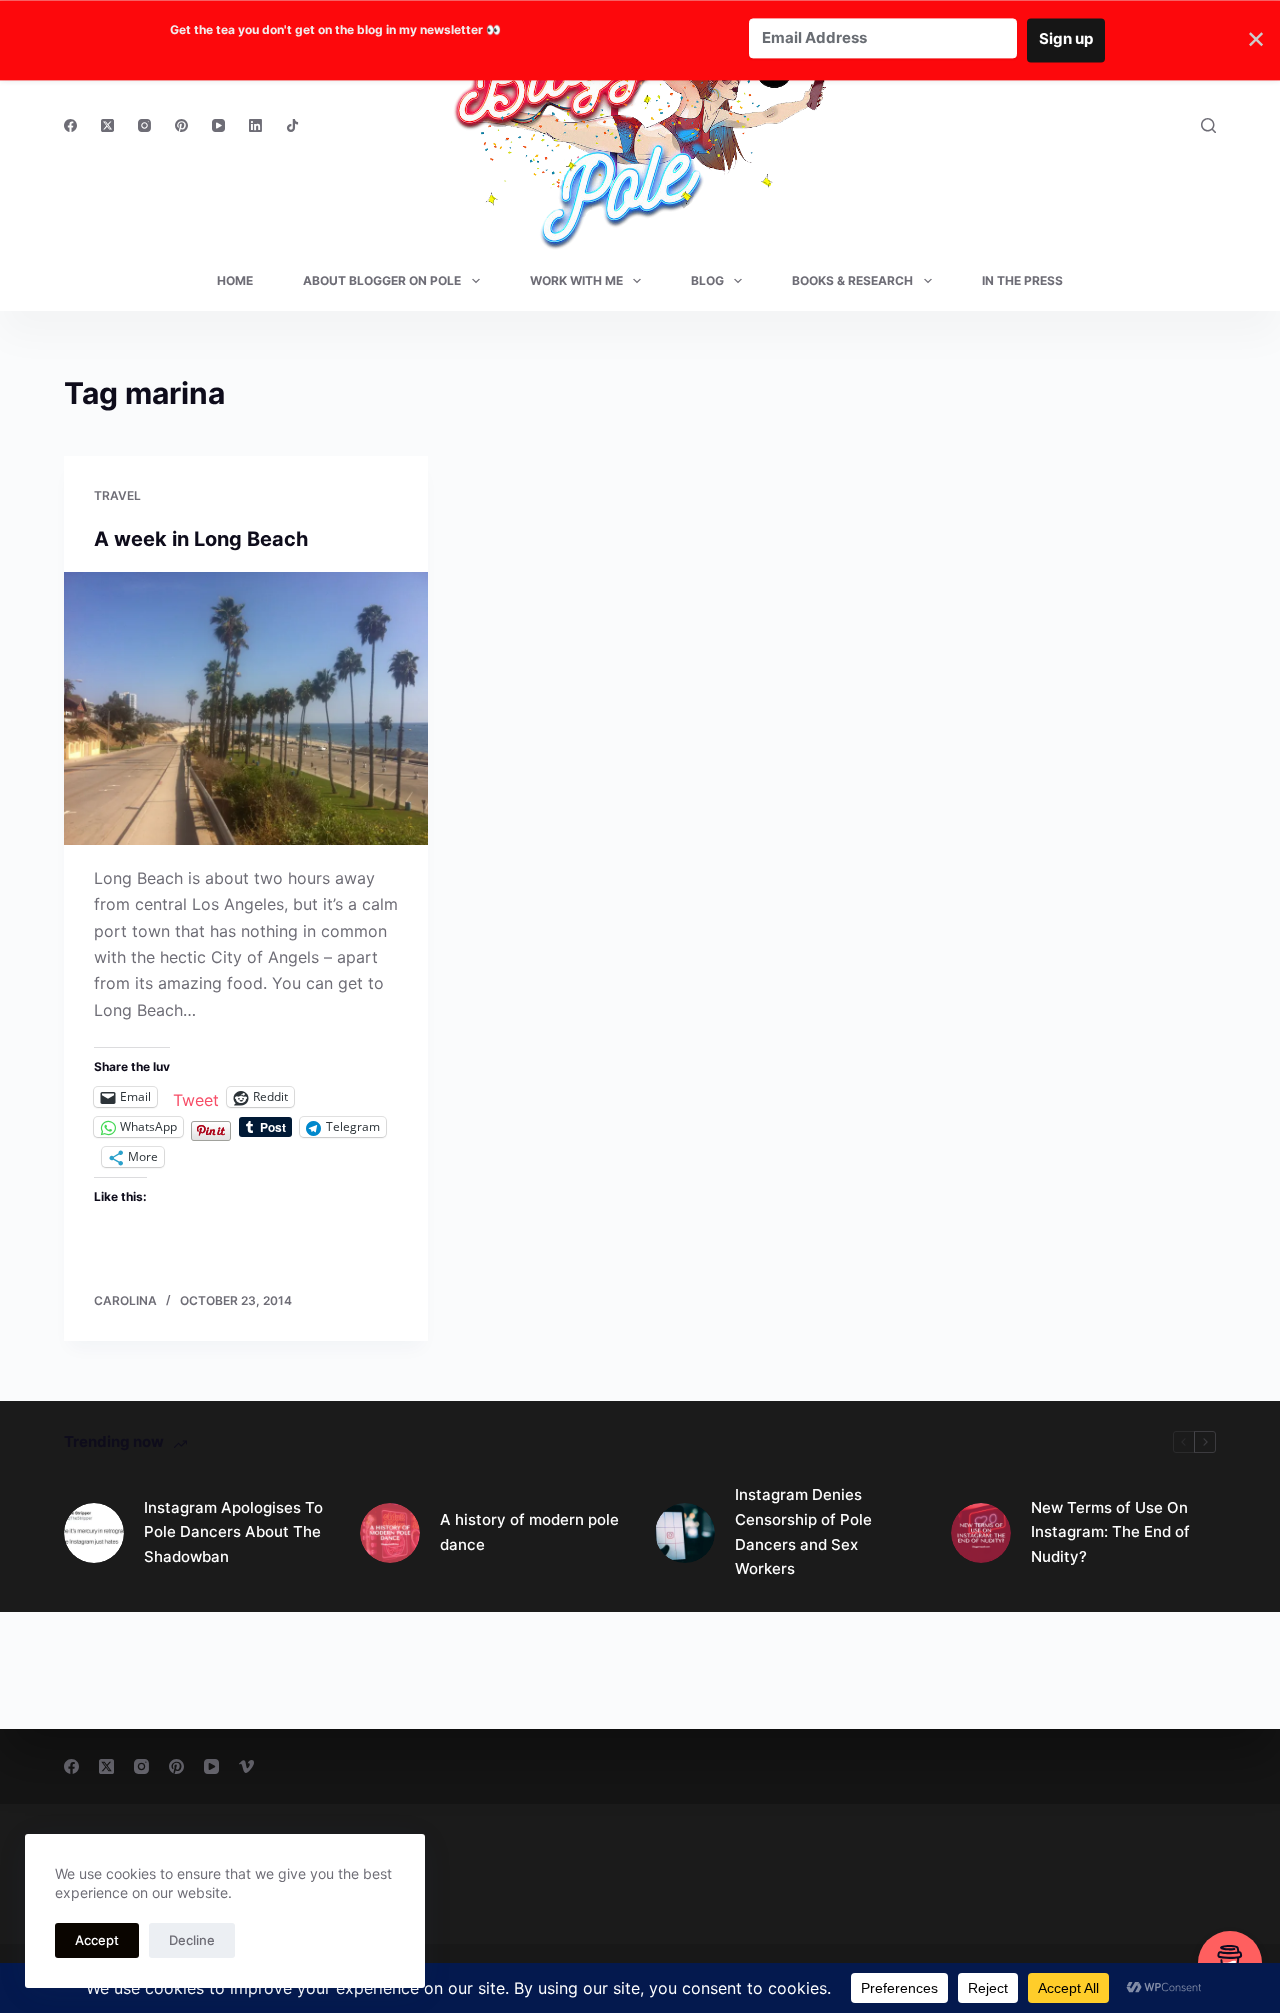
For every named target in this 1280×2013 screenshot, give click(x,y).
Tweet (196, 1097)
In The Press (1022, 280)
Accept (97, 1940)
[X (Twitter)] (107, 125)
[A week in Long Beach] (246, 708)
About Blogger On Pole (382, 280)
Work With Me (576, 280)
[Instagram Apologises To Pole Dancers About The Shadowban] (94, 1533)
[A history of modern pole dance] (390, 1533)
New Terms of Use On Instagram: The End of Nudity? (1110, 1532)
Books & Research (852, 280)
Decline (192, 1940)
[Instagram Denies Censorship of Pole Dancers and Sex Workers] (685, 1533)
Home (235, 280)
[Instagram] (144, 125)
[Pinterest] (181, 125)
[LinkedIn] (255, 125)
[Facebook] (70, 125)
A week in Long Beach (201, 539)
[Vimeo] (246, 1766)
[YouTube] (218, 125)
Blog (707, 280)
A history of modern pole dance (529, 1532)
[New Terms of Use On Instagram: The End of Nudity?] (981, 1533)
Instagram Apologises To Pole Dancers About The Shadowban (233, 1532)
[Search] (1208, 125)
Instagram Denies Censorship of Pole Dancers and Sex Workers (803, 1531)
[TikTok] (292, 125)
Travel (117, 495)
